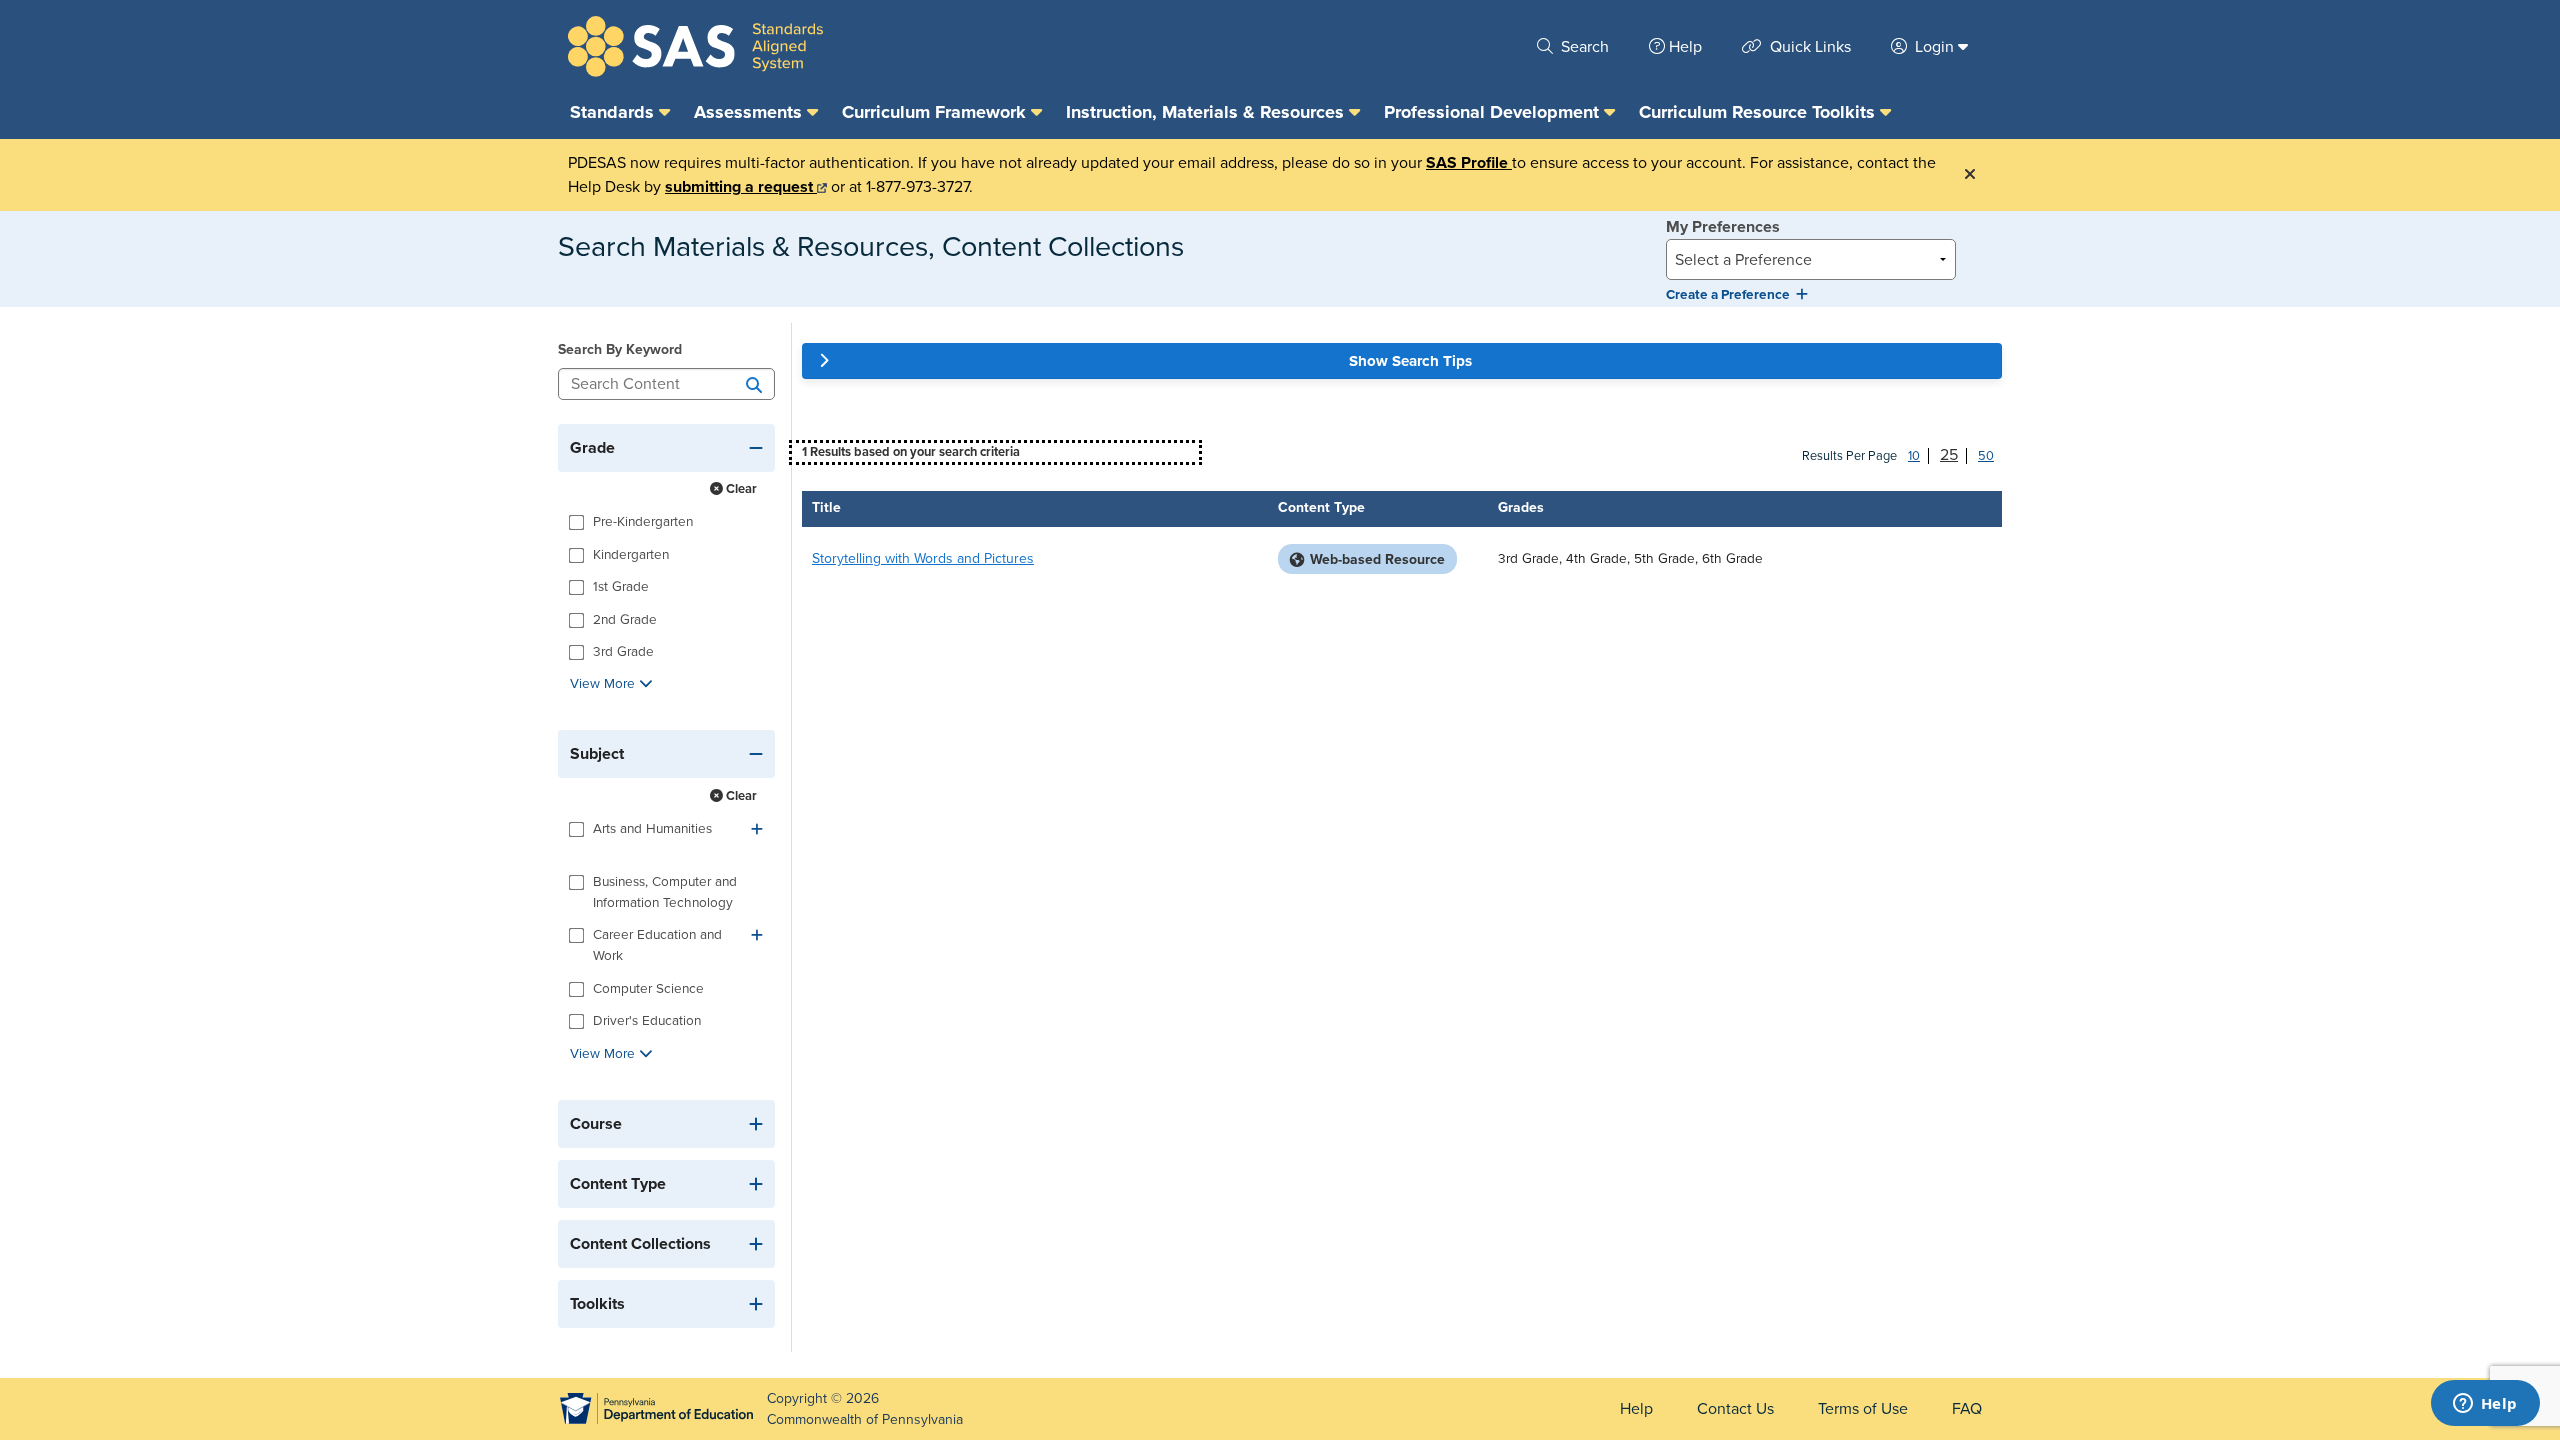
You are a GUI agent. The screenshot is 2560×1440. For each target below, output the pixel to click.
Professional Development (1494, 112)
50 (1986, 456)
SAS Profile (1469, 163)
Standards (614, 112)
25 (1949, 455)
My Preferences (1723, 227)
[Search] (754, 384)
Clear (740, 489)
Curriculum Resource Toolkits (1759, 112)
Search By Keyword (620, 349)
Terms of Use (1863, 1409)
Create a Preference (1731, 295)
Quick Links (1808, 47)
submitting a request (741, 187)
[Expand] (757, 830)
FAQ (1967, 1409)
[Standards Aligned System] (695, 46)
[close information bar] (1970, 175)
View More (604, 684)
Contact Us (1735, 1409)
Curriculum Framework (936, 112)
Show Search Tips (1410, 361)
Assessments (750, 112)
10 (1914, 456)
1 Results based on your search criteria (911, 452)
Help (1685, 47)
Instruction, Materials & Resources (1207, 112)
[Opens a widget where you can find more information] (2485, 1405)
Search (1583, 47)
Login (1934, 47)
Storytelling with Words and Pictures (923, 558)
